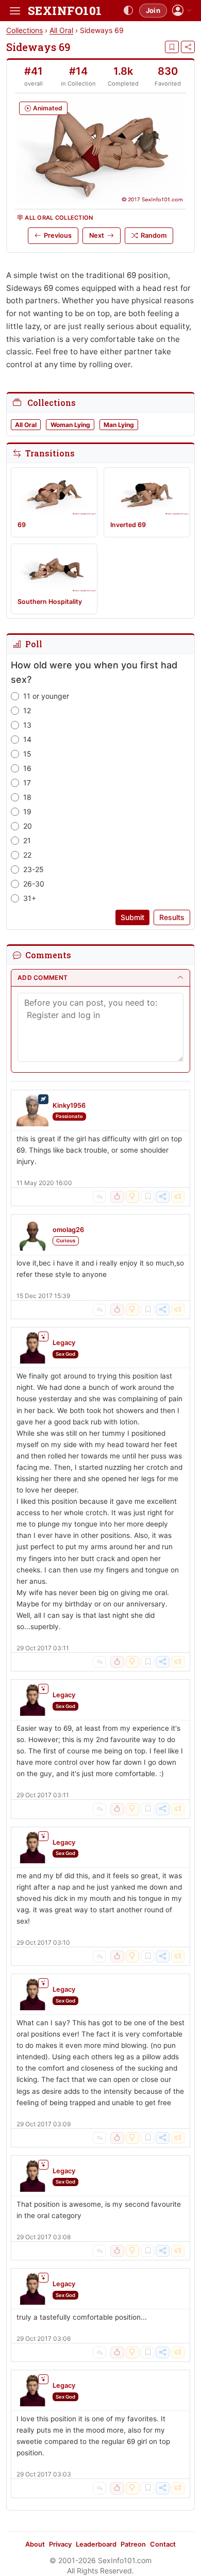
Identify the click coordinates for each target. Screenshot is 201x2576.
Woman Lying (70, 425)
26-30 (34, 884)
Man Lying (119, 425)
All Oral (61, 30)
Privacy (60, 2544)
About (35, 2544)
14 (27, 739)
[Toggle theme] (128, 11)
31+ (30, 898)
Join (153, 10)
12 (27, 710)
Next (97, 235)
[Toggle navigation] (15, 11)
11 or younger (46, 696)
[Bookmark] (172, 47)
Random (154, 235)
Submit (132, 917)
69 (22, 525)
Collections (24, 30)
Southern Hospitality (50, 602)
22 (27, 855)
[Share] (188, 47)
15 (27, 754)
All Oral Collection (59, 218)
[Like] (117, 1197)
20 (28, 826)
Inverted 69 (128, 525)
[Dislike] (132, 1197)
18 (27, 797)
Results (172, 917)
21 (27, 840)
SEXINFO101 (65, 11)
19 (27, 811)
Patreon (133, 2544)
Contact (163, 2544)
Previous (58, 235)
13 (27, 725)
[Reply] (99, 1197)
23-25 (33, 869)
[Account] (182, 11)
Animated (48, 108)
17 (27, 783)
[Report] (178, 1197)
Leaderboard (96, 2544)
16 (27, 768)
